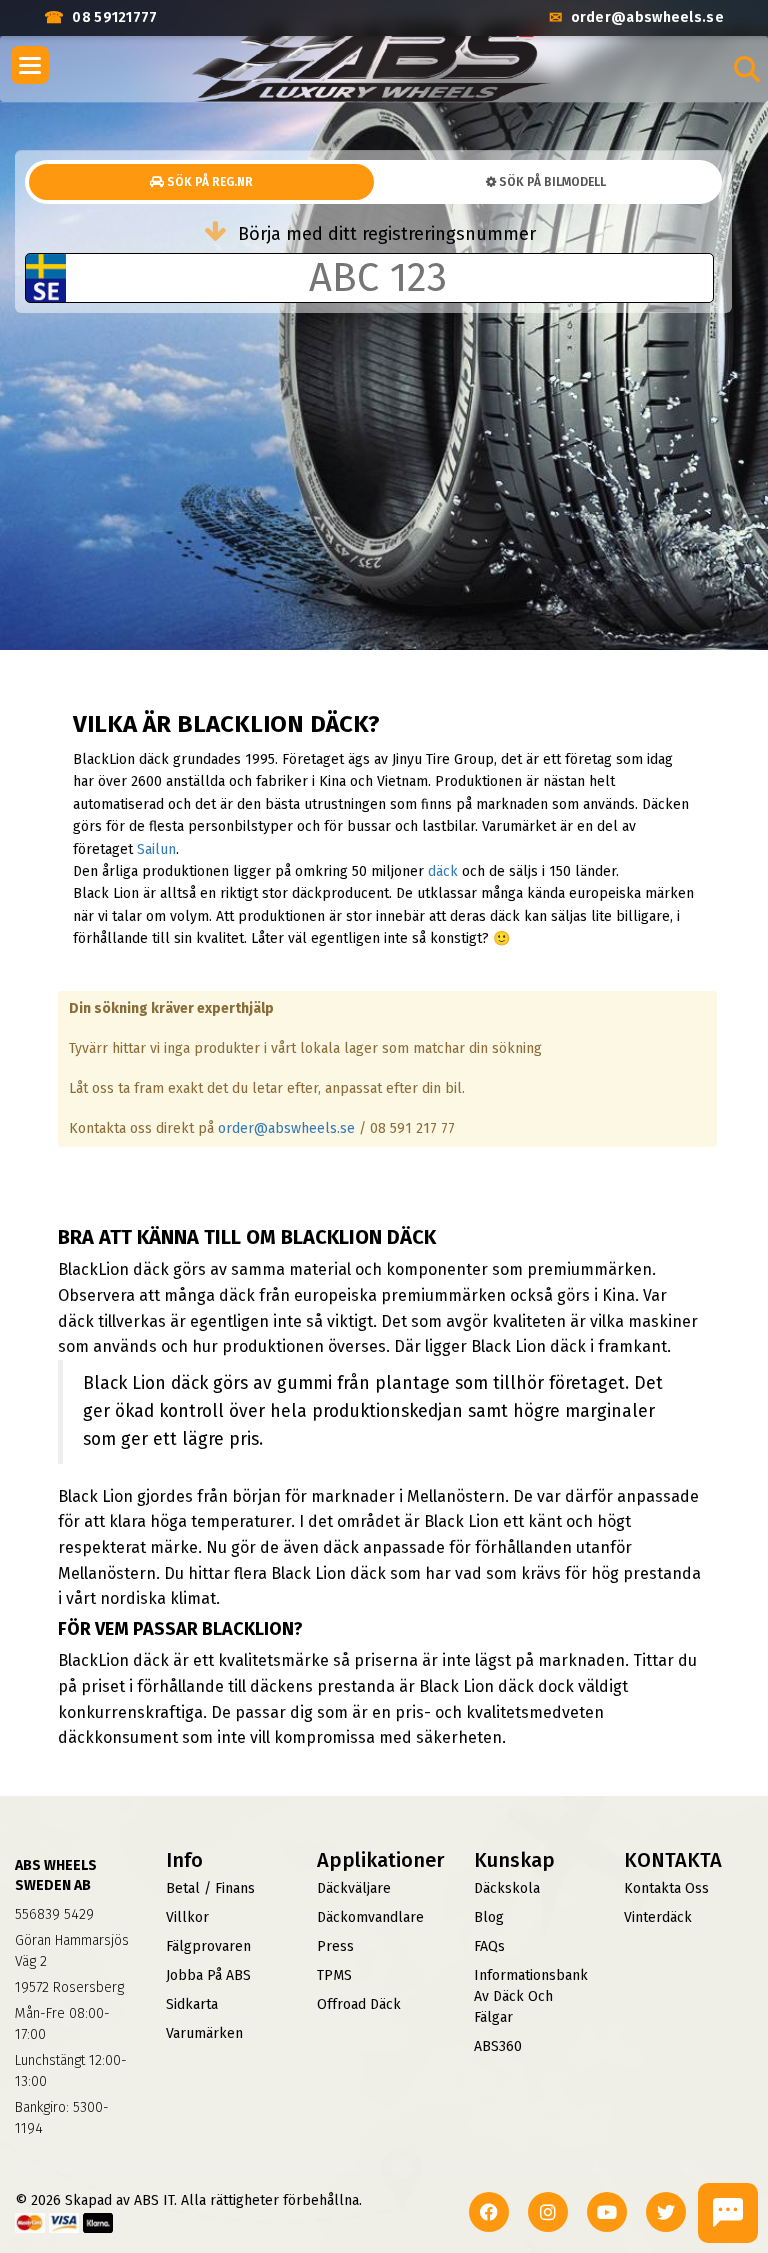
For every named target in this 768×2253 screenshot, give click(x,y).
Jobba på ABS (208, 1975)
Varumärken (204, 2033)
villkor (187, 1917)
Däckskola (507, 1888)
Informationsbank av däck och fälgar (531, 1996)
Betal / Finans (210, 1888)
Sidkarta (192, 2004)
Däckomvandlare (370, 1917)
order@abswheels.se (286, 1128)
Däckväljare (354, 1888)
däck (443, 871)
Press (335, 1946)
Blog (489, 1917)
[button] (30, 65)
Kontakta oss (666, 1888)
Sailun (156, 849)
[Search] (747, 69)
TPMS (334, 1975)
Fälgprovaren (208, 1946)
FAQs (489, 1946)
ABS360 (498, 2046)
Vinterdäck (658, 1917)
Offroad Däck (359, 2004)
